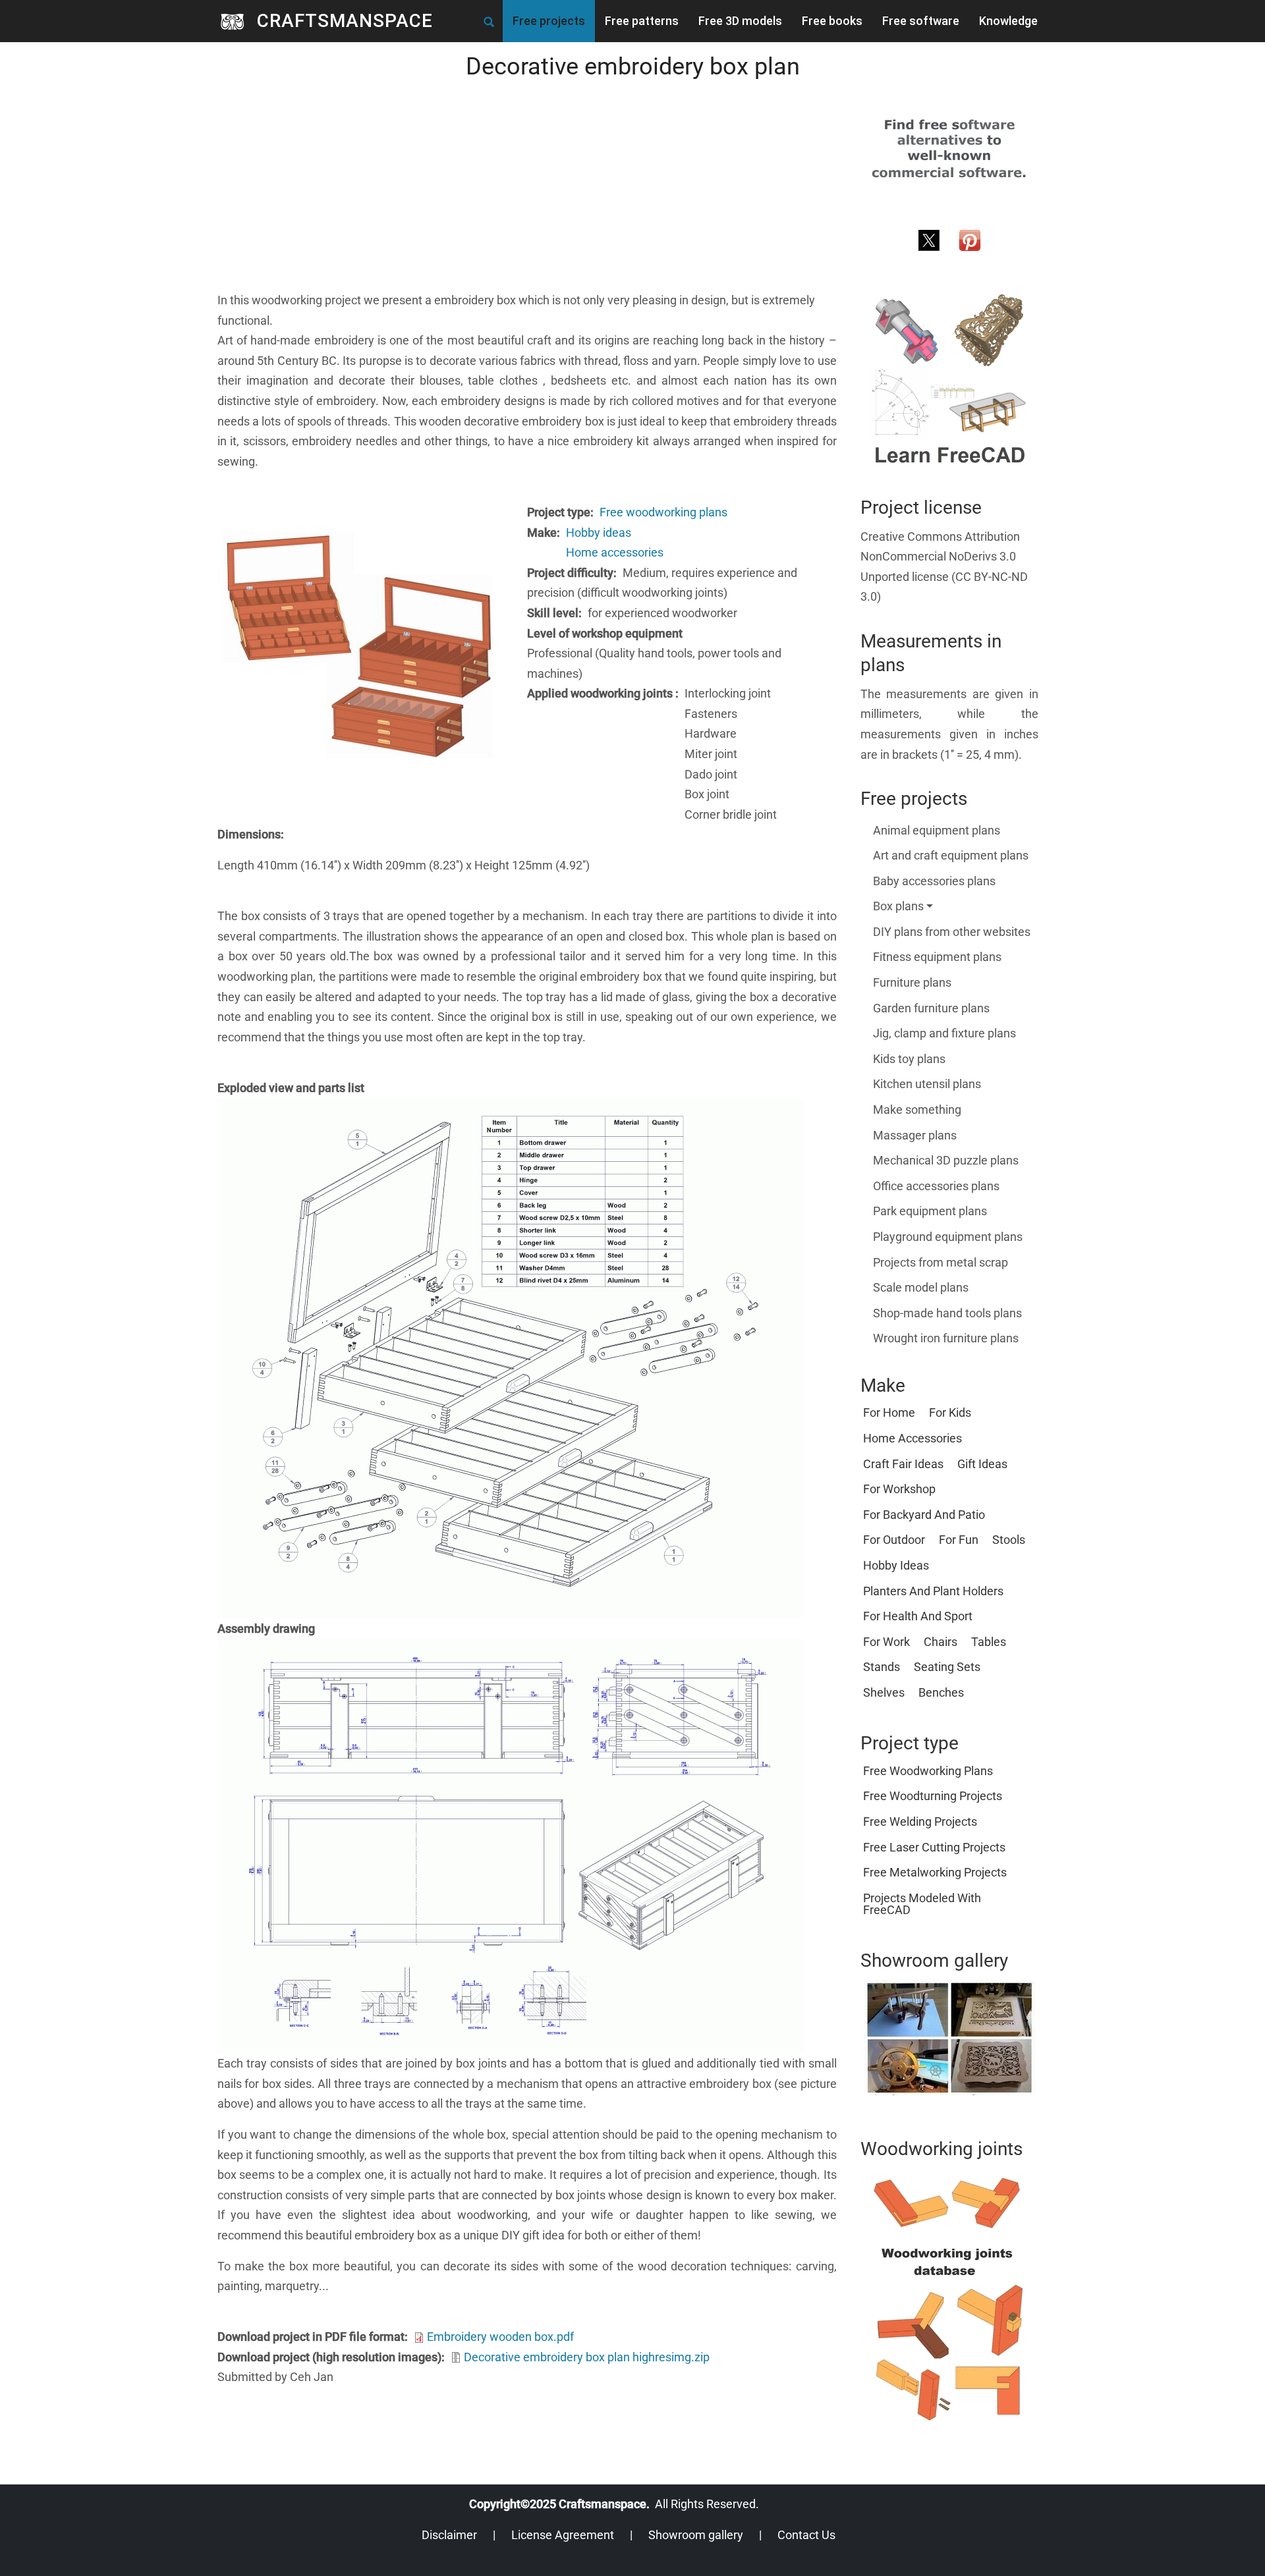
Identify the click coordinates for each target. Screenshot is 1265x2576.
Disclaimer (449, 2535)
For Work (886, 1642)
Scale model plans (921, 1287)
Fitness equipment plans (937, 957)
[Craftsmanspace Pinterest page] (970, 239)
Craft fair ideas (903, 1464)
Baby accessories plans (934, 881)
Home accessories (615, 552)
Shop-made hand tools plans (947, 1313)
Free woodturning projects (933, 1796)
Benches (941, 1692)
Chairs (941, 1642)
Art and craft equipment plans (951, 855)
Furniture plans (912, 982)
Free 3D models (740, 21)
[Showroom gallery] (950, 2038)
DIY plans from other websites (952, 932)
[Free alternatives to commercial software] (949, 148)
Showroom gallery (696, 2535)
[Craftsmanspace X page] (929, 239)
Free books (832, 21)
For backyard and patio (924, 1515)
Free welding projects (920, 1822)
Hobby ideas (599, 533)
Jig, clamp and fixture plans (944, 1033)
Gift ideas (982, 1464)
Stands (882, 1667)
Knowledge (1008, 21)
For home (889, 1412)
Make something (917, 1110)
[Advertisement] (527, 198)
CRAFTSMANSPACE (345, 21)
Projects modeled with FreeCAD (922, 1904)
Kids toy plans (909, 1059)
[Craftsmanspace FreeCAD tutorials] (949, 380)
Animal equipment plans (937, 830)
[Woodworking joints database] (950, 2300)
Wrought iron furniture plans (946, 1338)
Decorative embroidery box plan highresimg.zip (587, 2357)
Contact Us (806, 2535)
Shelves (884, 1692)
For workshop (899, 1489)
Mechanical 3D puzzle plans (946, 1160)
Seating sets (947, 1667)
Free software (921, 21)
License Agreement (563, 2535)
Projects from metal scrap (941, 1262)
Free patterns (642, 21)
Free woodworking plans (663, 512)
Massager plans (915, 1135)
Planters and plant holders (933, 1591)
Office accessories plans (936, 1186)
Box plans (898, 906)
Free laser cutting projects (934, 1847)
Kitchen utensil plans (927, 1084)
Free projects (549, 21)
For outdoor (894, 1540)
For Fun (959, 1540)
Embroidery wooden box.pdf (500, 2337)
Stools (1009, 1540)
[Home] (237, 21)
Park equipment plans (930, 1211)
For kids (950, 1412)
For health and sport (918, 1616)
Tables (989, 1642)
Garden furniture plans (931, 1008)
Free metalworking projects (935, 1872)
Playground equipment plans (948, 1237)
